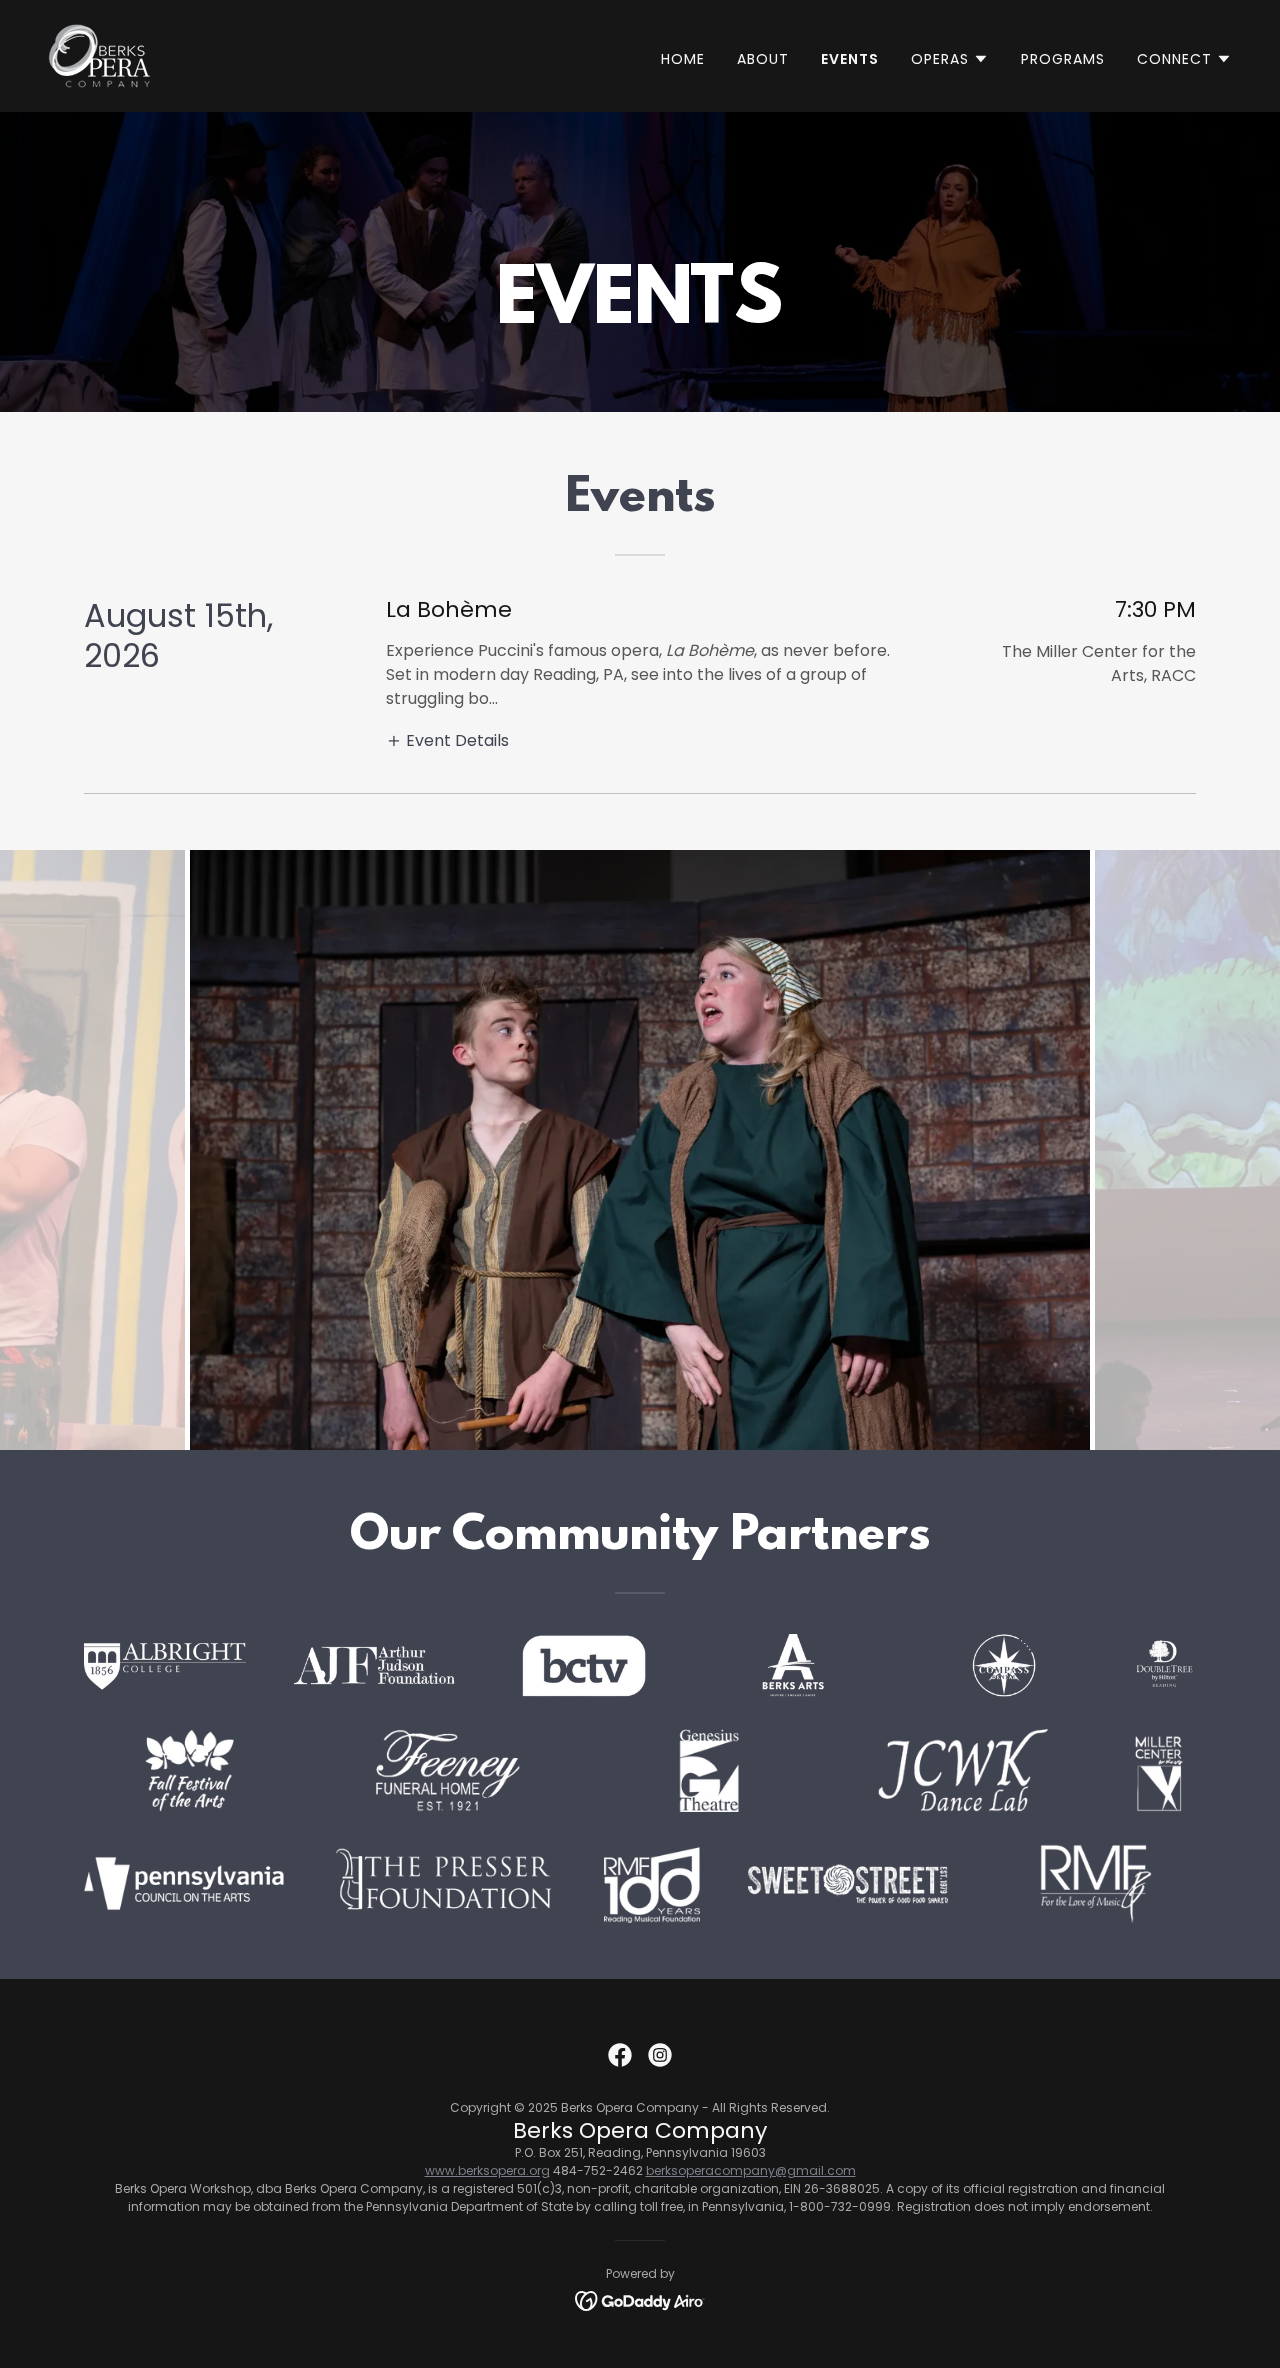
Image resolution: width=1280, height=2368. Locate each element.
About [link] (763, 59)
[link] (99, 54)
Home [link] (683, 59)
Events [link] (850, 59)
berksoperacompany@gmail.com (751, 2170)
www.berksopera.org (487, 2170)
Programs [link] (1063, 59)
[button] (950, 59)
